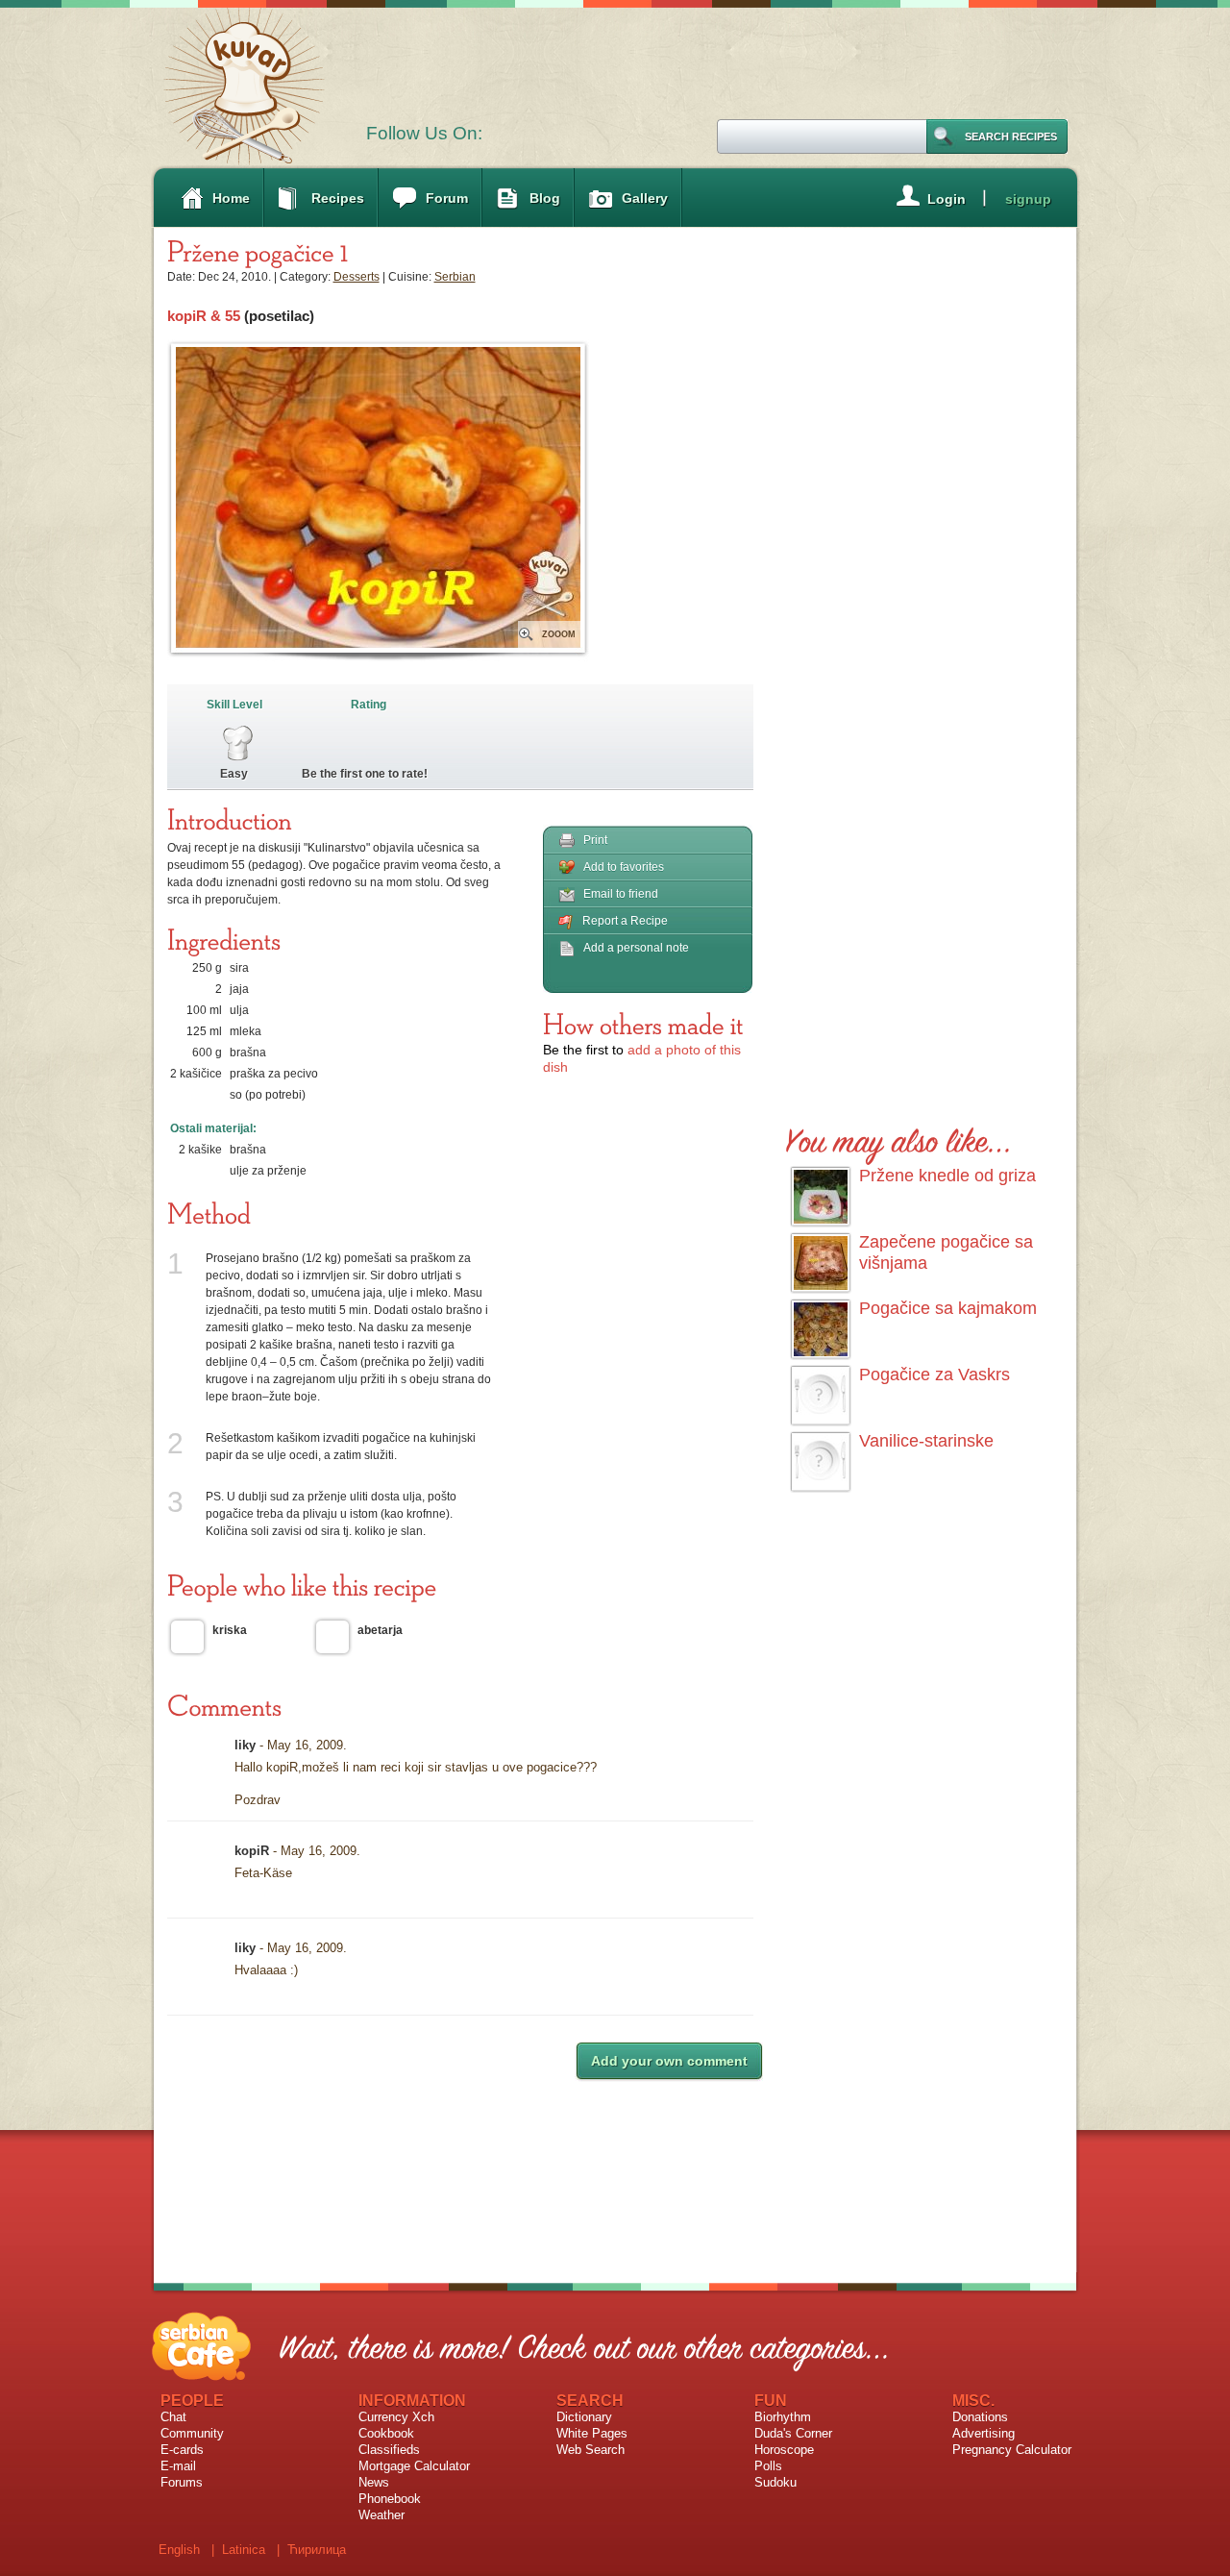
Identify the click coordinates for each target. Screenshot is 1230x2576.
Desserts (357, 277)
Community (192, 2433)
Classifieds (389, 2450)
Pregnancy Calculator (1012, 2450)
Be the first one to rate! (365, 774)
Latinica (244, 2550)
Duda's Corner (793, 2433)
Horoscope (784, 2450)
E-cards (182, 2450)
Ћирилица (317, 2550)
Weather (381, 2515)
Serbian (455, 277)
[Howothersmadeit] (643, 1024)
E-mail (178, 2466)
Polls (768, 2466)
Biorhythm (783, 2417)
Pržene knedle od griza (947, 1176)
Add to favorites (624, 867)
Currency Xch (396, 2417)
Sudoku (775, 2482)
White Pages (592, 2433)
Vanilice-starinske (926, 1441)
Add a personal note (636, 948)
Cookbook (386, 2433)
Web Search (590, 2450)
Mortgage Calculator (414, 2466)
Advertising (984, 2433)
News (374, 2482)
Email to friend (621, 894)
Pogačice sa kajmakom (948, 1308)
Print (595, 840)
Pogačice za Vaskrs (935, 1375)
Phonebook (390, 2499)
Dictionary (584, 2417)
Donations (980, 2417)
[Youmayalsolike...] (899, 1138)
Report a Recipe (625, 921)
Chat (173, 2417)
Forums (182, 2482)
